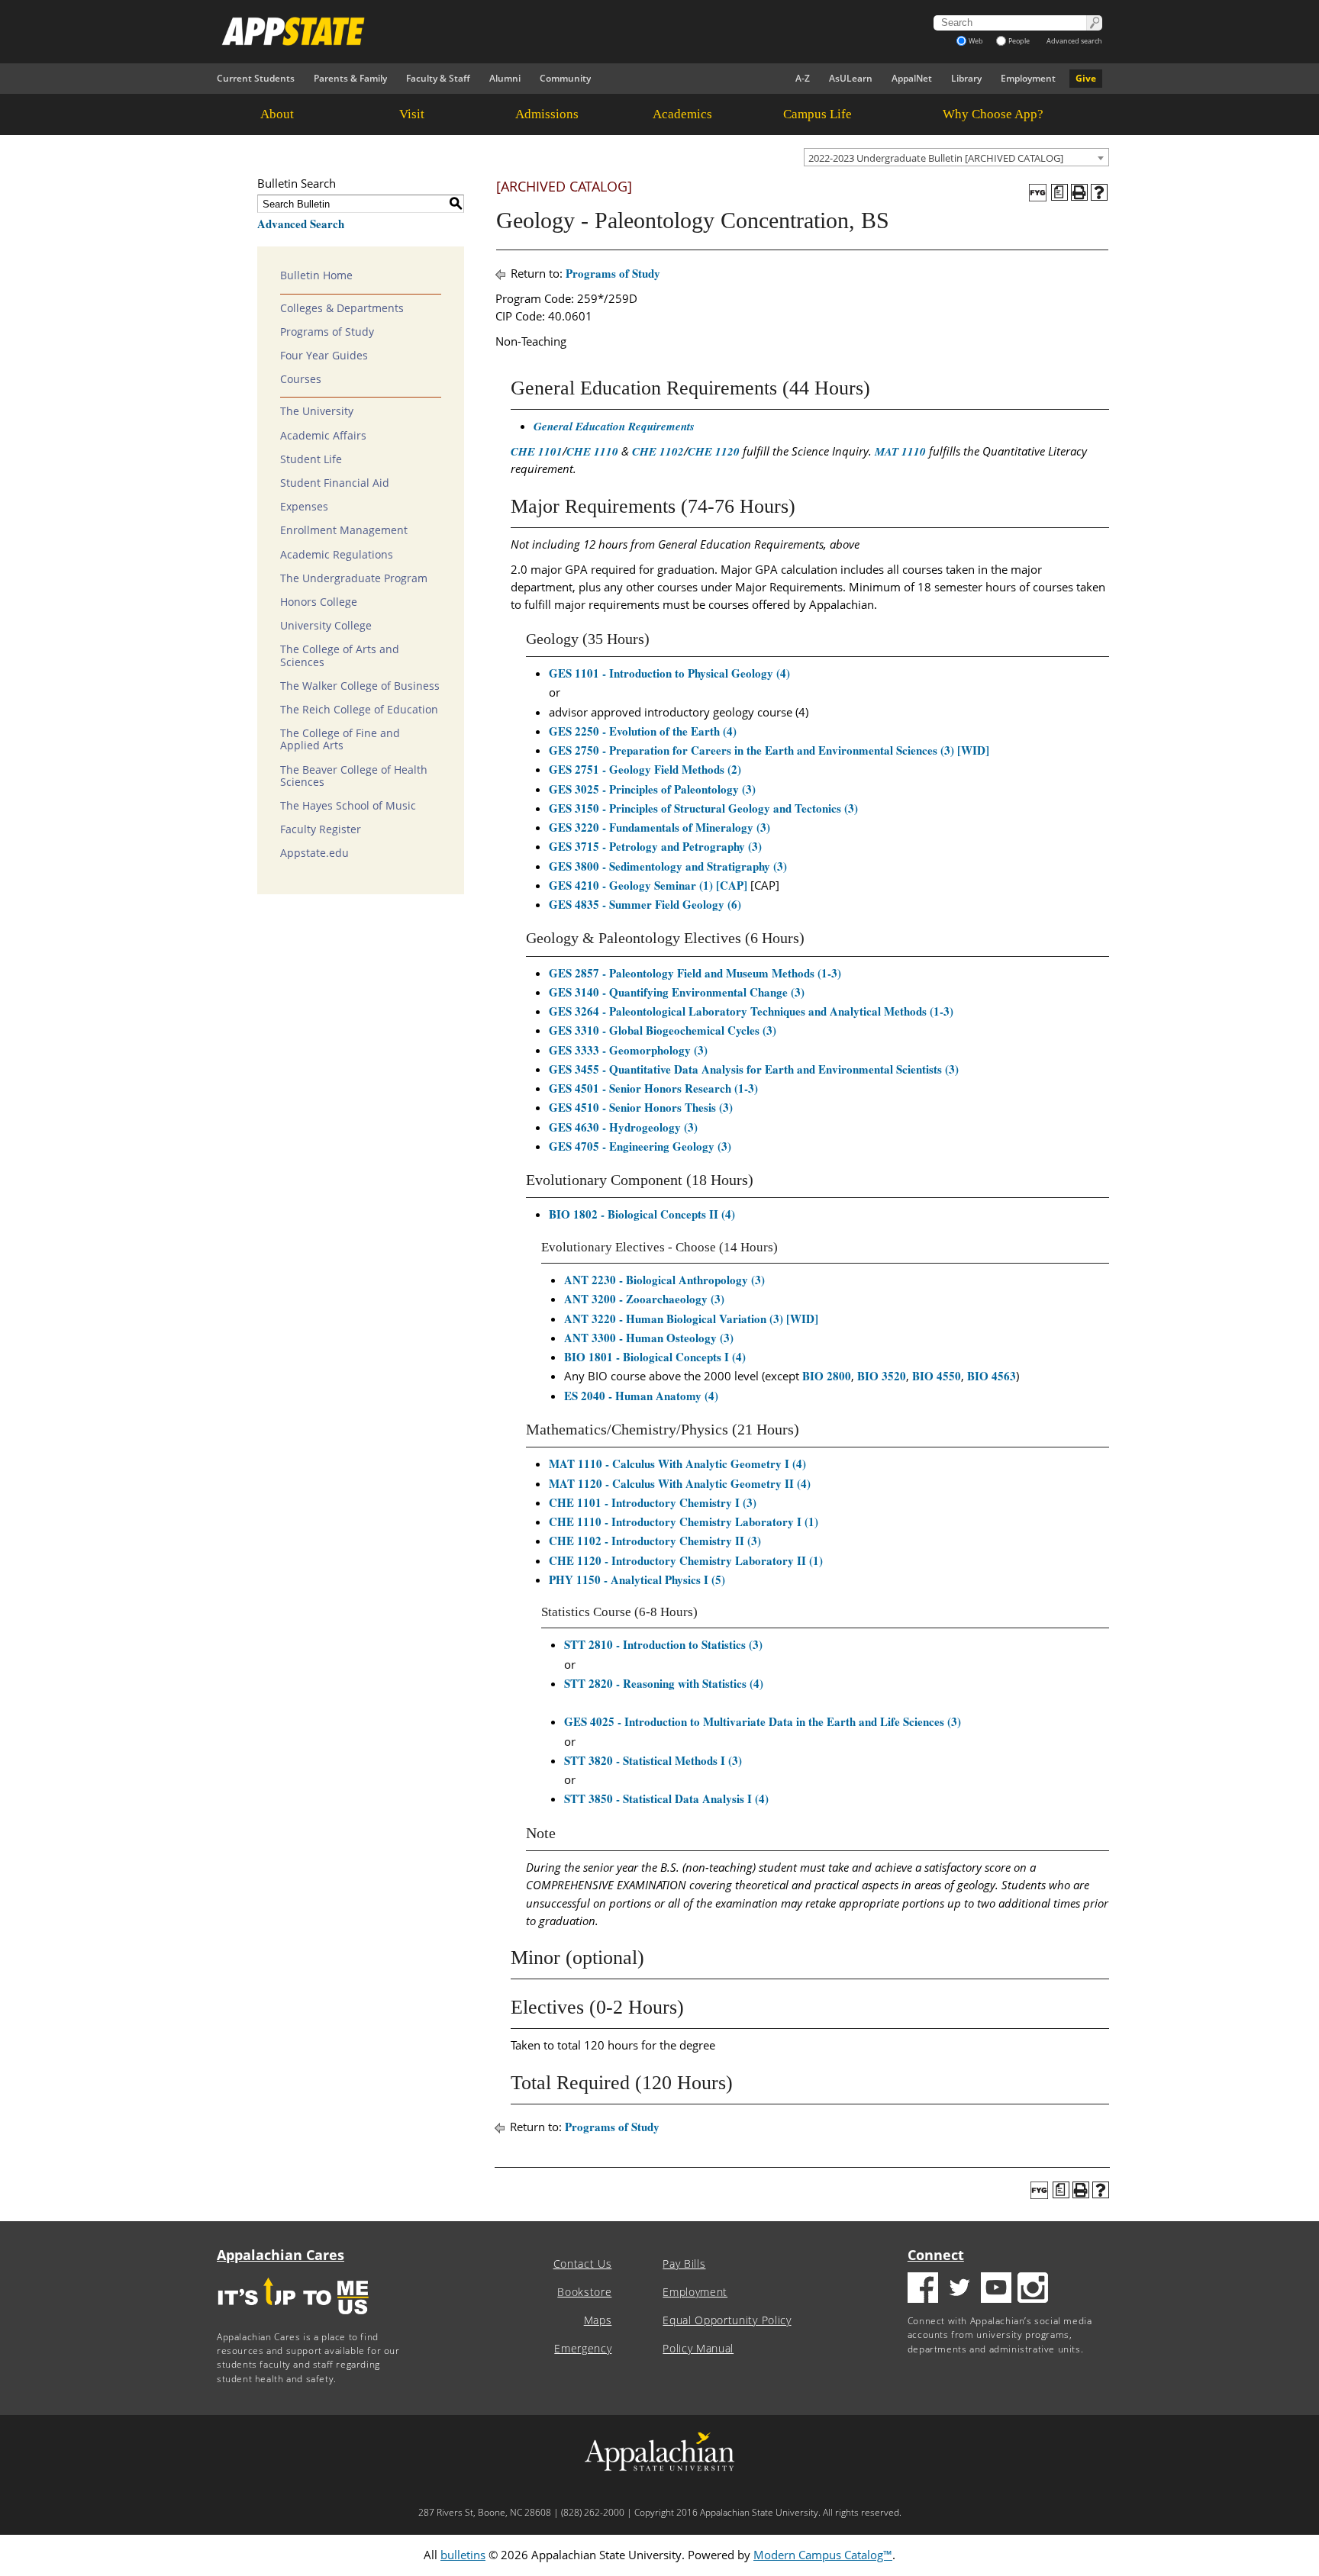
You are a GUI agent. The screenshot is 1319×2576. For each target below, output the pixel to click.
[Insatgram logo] (1033, 2289)
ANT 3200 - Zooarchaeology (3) (644, 1299)
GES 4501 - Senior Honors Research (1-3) (653, 1088)
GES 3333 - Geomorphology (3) (628, 1050)
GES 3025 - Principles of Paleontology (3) (652, 789)
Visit (412, 114)
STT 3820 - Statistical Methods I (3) (653, 1760)
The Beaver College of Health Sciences (354, 776)
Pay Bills (684, 2264)
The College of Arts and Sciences (340, 655)
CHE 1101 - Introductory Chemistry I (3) (653, 1502)
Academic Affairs (323, 436)
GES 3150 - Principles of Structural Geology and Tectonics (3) (703, 808)
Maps (598, 2320)
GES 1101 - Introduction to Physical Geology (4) (669, 673)
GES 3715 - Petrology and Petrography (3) (655, 846)
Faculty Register (321, 829)
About (277, 114)
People (1019, 41)
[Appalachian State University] (521, 31)
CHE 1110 (592, 451)
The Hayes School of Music (348, 806)
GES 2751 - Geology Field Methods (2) (645, 769)
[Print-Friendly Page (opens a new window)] (1079, 192)
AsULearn (851, 78)
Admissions (547, 114)
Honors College (319, 602)
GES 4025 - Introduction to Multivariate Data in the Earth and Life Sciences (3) (763, 1721)
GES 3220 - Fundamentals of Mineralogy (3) (659, 827)
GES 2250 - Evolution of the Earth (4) (643, 731)
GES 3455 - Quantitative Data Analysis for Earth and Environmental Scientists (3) (754, 1069)
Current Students (256, 78)
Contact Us (583, 2264)
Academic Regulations (337, 555)
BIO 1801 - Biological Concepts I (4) (655, 1357)
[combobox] (956, 157)
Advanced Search (301, 224)
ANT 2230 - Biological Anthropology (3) (664, 1280)
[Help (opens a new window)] (1099, 192)
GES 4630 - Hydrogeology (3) (623, 1127)
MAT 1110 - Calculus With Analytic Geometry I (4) (677, 1463)
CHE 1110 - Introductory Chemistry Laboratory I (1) (684, 1521)
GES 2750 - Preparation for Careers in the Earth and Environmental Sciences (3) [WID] (769, 750)
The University (317, 411)
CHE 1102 (658, 451)
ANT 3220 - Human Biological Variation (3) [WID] (691, 1319)
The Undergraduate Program (354, 578)
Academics (682, 114)
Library (966, 78)
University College (326, 626)
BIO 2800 (827, 1376)
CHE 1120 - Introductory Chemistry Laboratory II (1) (686, 1560)
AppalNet (912, 78)
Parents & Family (350, 78)
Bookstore (584, 2292)
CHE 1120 (714, 451)
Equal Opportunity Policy (727, 2320)
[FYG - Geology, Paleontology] (1038, 193)
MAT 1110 (900, 451)
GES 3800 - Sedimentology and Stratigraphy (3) (668, 866)
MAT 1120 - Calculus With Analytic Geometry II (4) (680, 1483)
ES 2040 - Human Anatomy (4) (641, 1396)
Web (976, 41)
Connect (936, 2255)
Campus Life (818, 114)
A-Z (803, 78)
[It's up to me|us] (293, 2319)
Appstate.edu (314, 853)
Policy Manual (698, 2349)
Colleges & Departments (342, 308)
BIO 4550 (937, 1376)
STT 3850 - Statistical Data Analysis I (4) (666, 1798)
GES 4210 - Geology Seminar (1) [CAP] (648, 885)
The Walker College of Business (360, 686)
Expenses (304, 507)
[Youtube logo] (996, 2289)
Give (1086, 78)
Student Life (311, 459)
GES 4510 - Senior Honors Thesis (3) (641, 1107)
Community (565, 78)
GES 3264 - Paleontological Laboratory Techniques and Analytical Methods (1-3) (751, 1011)
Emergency (583, 2349)
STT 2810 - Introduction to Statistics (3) (663, 1644)
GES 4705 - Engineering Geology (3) (640, 1146)
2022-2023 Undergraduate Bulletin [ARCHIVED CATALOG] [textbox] (936, 158)
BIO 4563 (992, 1376)
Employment (1028, 78)
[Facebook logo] (923, 2289)
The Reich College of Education (359, 710)
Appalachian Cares (281, 2255)
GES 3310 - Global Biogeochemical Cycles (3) (663, 1030)
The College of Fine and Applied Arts (340, 739)
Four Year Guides (324, 356)
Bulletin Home (316, 275)
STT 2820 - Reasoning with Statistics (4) (664, 1683)
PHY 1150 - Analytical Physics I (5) (637, 1579)
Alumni (505, 78)
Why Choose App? (993, 114)
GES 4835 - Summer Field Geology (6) (645, 904)
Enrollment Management (344, 530)
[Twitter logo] (959, 2289)
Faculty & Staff (438, 78)
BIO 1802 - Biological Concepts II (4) (642, 1214)
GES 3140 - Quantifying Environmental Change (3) (677, 992)
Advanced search (1074, 41)
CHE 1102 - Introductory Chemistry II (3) (655, 1541)
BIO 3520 (882, 1376)
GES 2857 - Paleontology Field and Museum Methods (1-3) (695, 973)
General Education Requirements (614, 426)
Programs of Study (327, 332)
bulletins (463, 2555)
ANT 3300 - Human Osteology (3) (649, 1338)
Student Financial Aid (335, 483)
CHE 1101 (537, 451)
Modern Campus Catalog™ (823, 2555)
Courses (301, 379)
